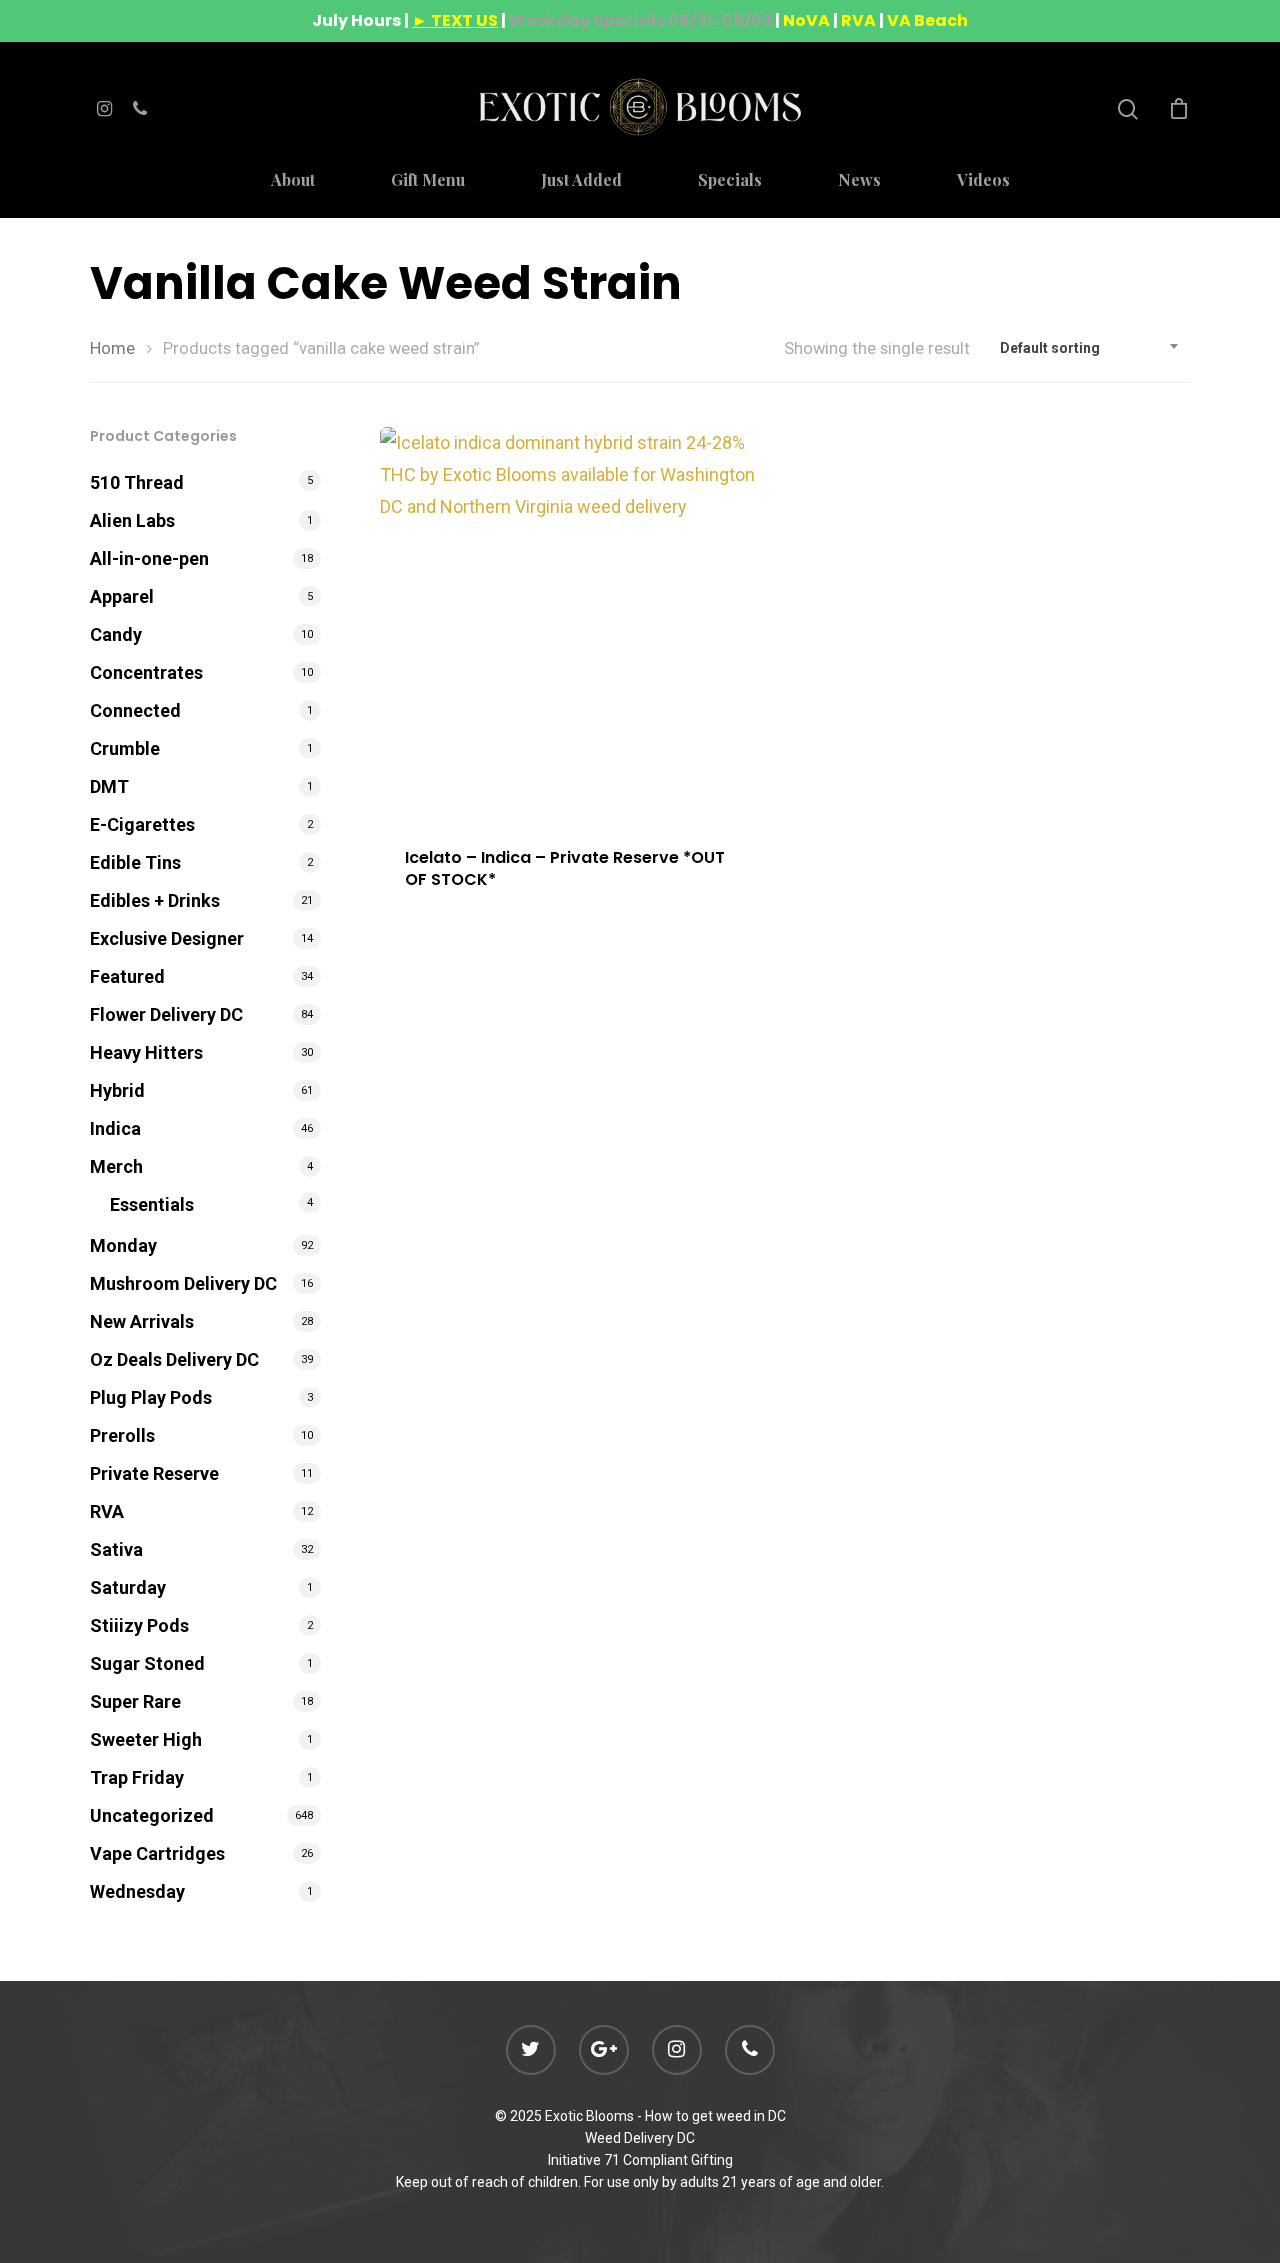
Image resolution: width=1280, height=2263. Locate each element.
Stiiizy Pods (139, 1625)
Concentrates (146, 672)
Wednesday (137, 1891)
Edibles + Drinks (155, 900)
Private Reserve (154, 1473)
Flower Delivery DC (166, 1014)
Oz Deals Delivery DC (174, 1359)
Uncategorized (152, 1815)
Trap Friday (137, 1777)
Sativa (116, 1549)
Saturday (128, 1587)
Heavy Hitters (146, 1052)
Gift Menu (428, 181)
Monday (123, 1245)
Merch (116, 1166)
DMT (109, 786)
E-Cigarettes (142, 824)
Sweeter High (146, 1739)
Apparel (122, 596)
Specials (730, 181)
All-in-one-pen (149, 558)
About (293, 181)
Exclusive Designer (167, 938)
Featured (127, 976)
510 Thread (137, 482)
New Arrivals (142, 1321)
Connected (135, 710)
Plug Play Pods (151, 1397)
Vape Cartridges (157, 1853)
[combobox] (1090, 348)
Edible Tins (135, 862)
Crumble (125, 748)
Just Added (581, 181)
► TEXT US (455, 20)
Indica (115, 1128)
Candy (116, 634)
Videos (983, 181)
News (859, 181)
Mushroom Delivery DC (183, 1283)
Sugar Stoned (147, 1663)
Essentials (152, 1204)
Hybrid (117, 1090)
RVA (107, 1511)
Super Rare (135, 1701)
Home (112, 348)
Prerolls (122, 1435)
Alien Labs (132, 520)
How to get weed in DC (715, 2116)
